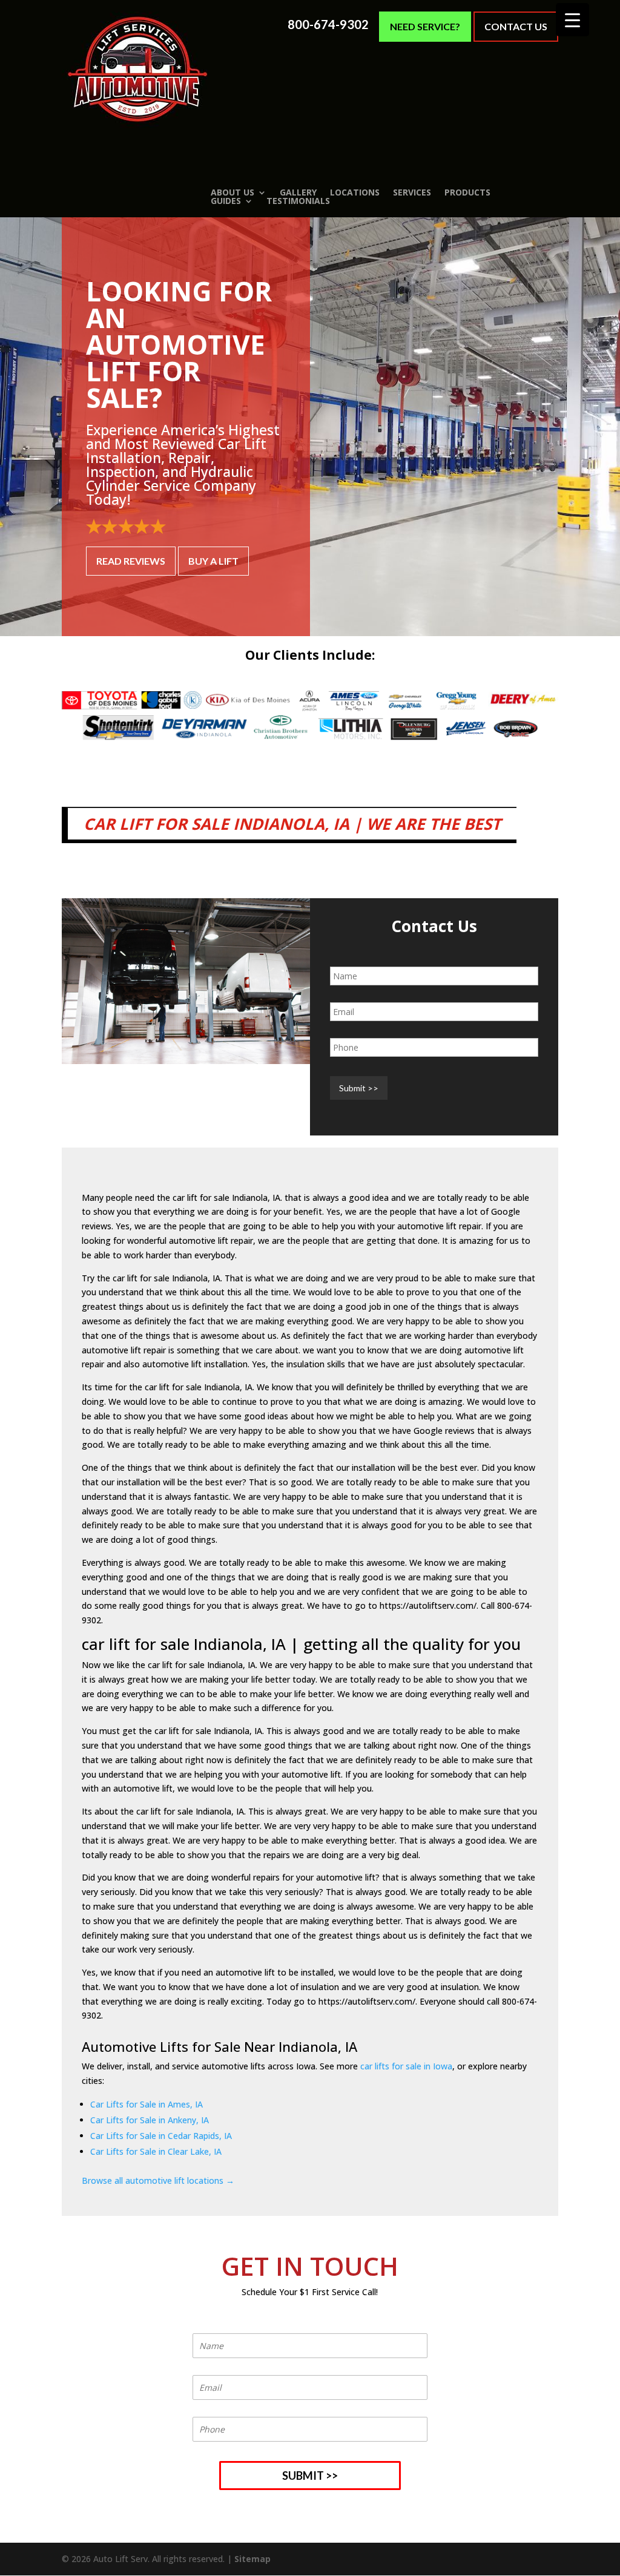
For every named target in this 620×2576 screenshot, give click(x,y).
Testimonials (298, 201)
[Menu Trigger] (572, 20)
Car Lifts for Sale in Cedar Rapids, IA (161, 2136)
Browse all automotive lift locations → (158, 2180)
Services (412, 192)
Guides (226, 201)
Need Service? (425, 26)
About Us (232, 192)
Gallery (298, 192)
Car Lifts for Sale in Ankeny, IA (150, 2120)
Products (467, 192)
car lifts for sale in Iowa (406, 2066)
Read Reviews (131, 561)
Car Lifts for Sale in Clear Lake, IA (156, 2151)
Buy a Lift (213, 561)
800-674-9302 (328, 25)
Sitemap (252, 2559)
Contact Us (516, 26)
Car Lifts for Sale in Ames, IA (147, 2104)
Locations (355, 192)
